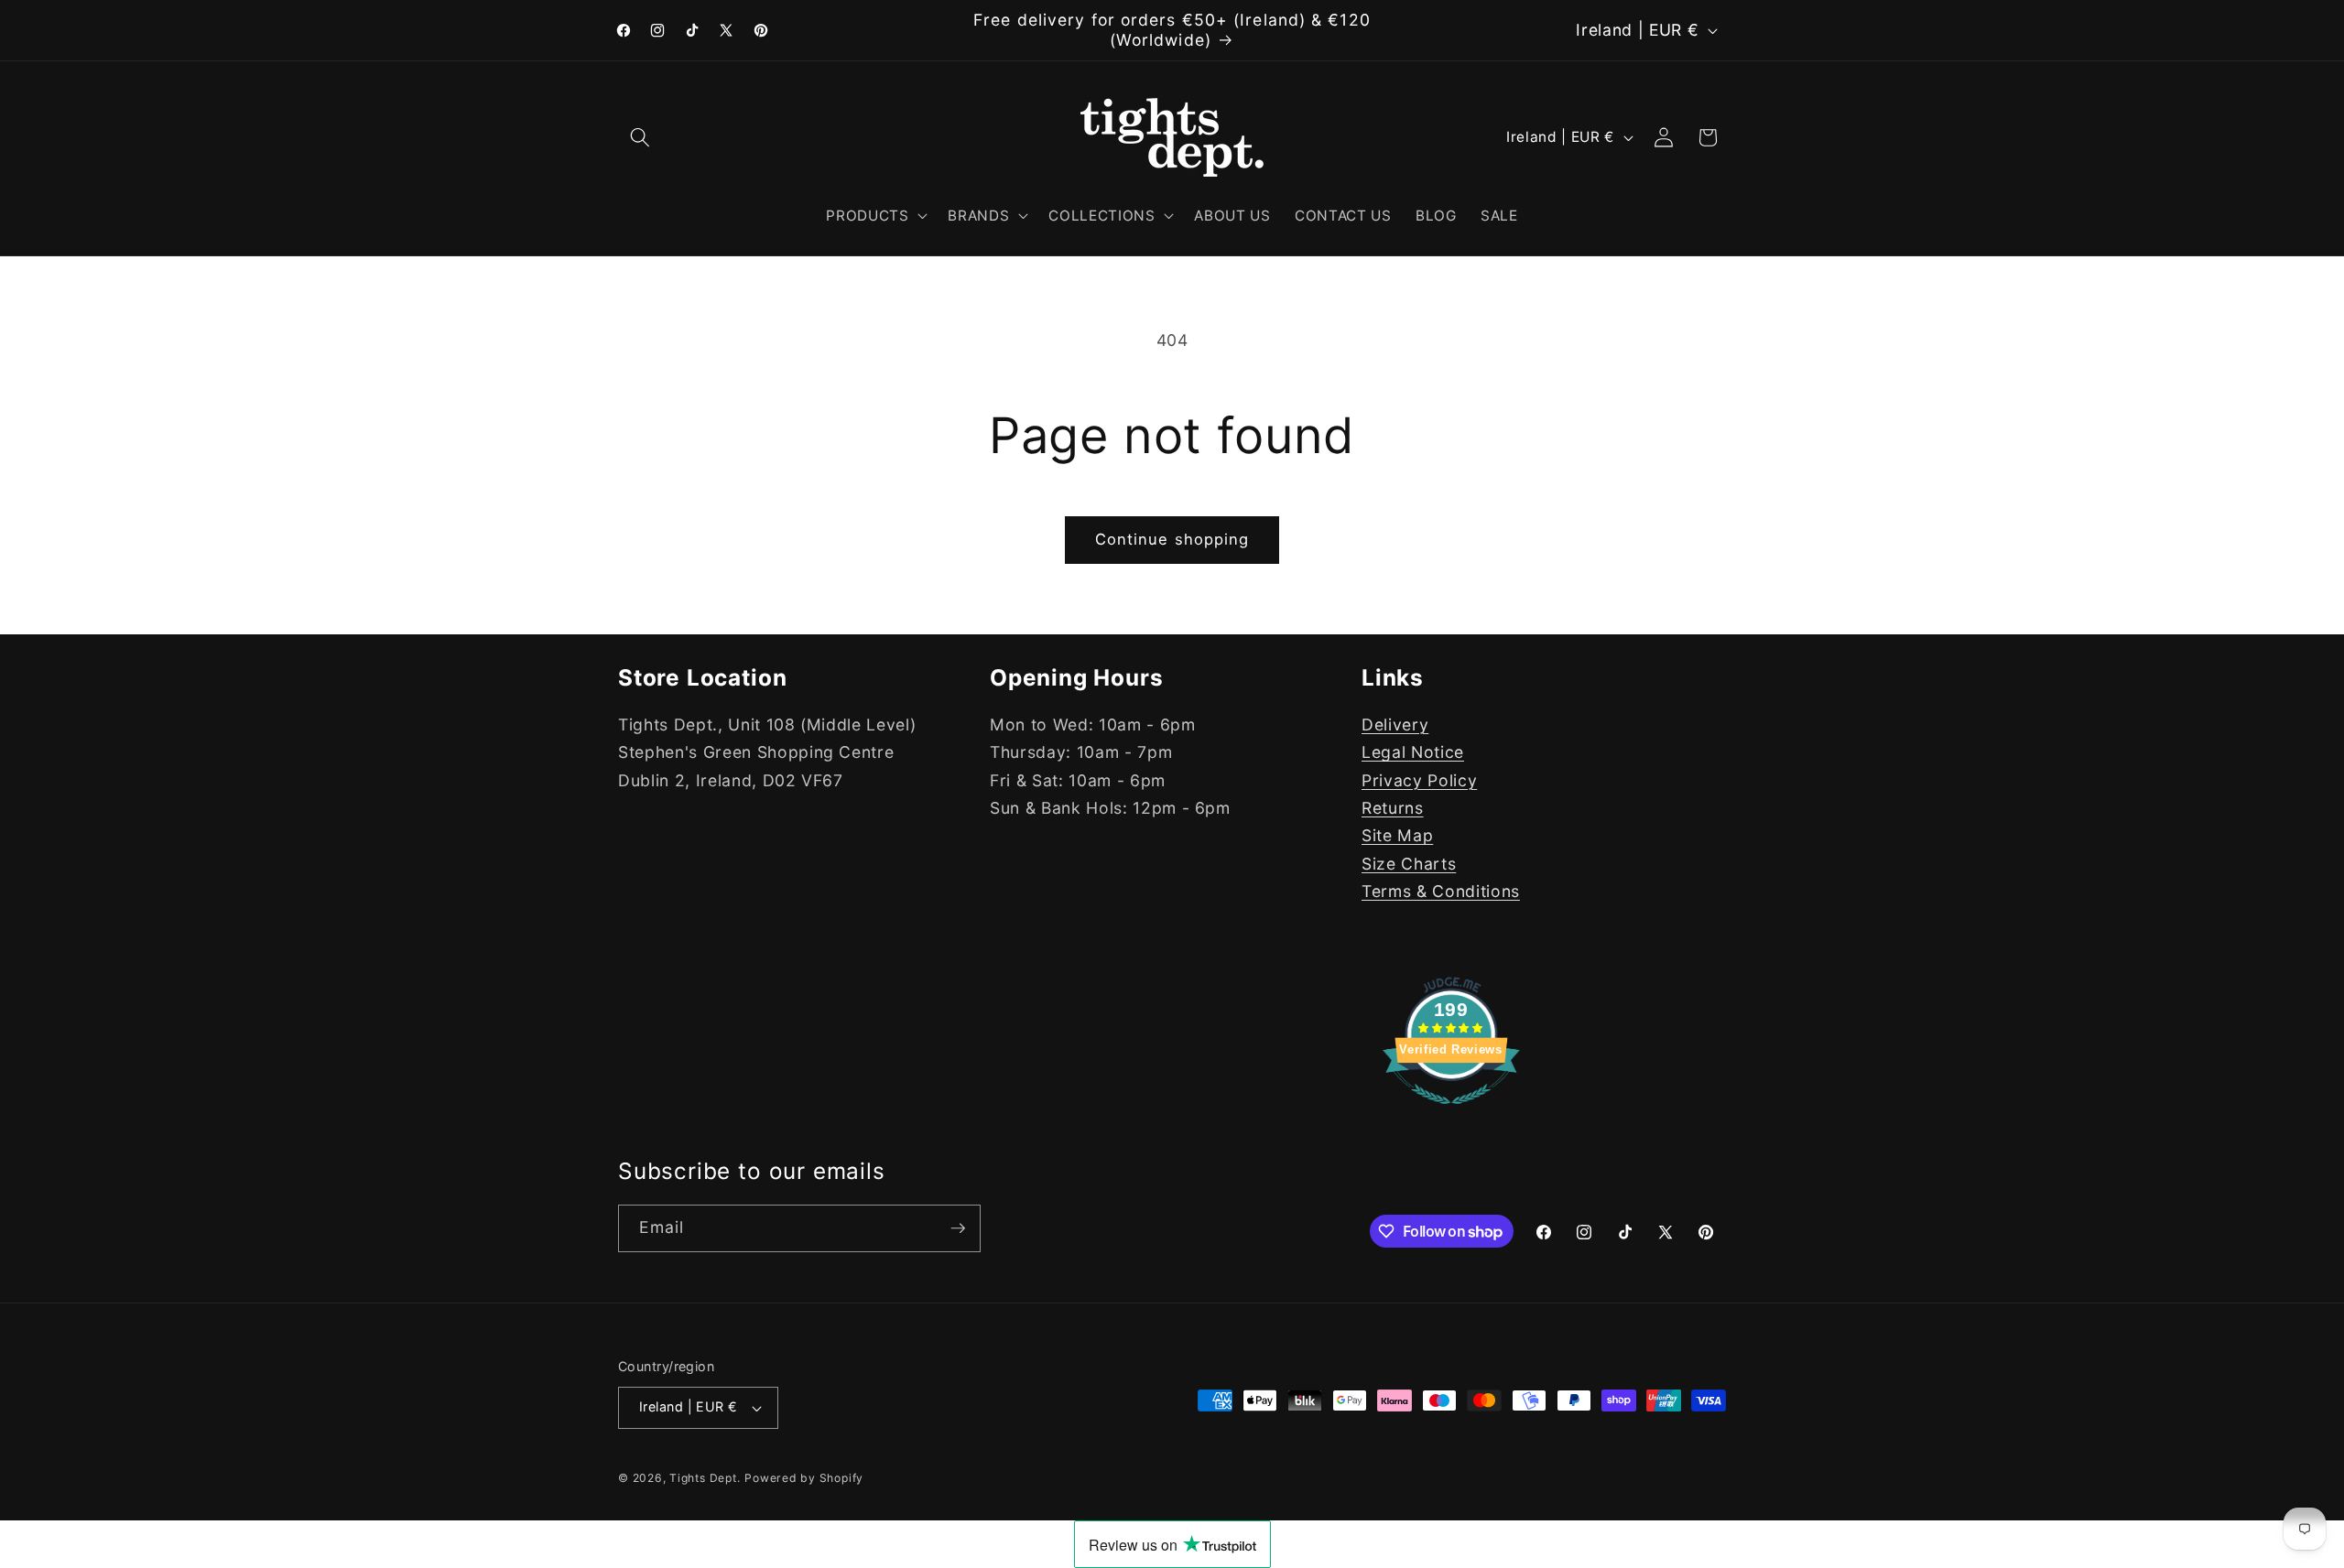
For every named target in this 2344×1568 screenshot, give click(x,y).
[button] (640, 137)
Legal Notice (1413, 752)
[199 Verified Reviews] (1451, 1113)
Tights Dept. (705, 1478)
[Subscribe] (958, 1228)
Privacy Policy (1419, 780)
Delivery (1395, 725)
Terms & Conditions (1441, 891)
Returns (1393, 808)
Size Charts (1409, 864)
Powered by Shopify (804, 1478)
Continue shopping (1172, 539)
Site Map (1397, 835)
